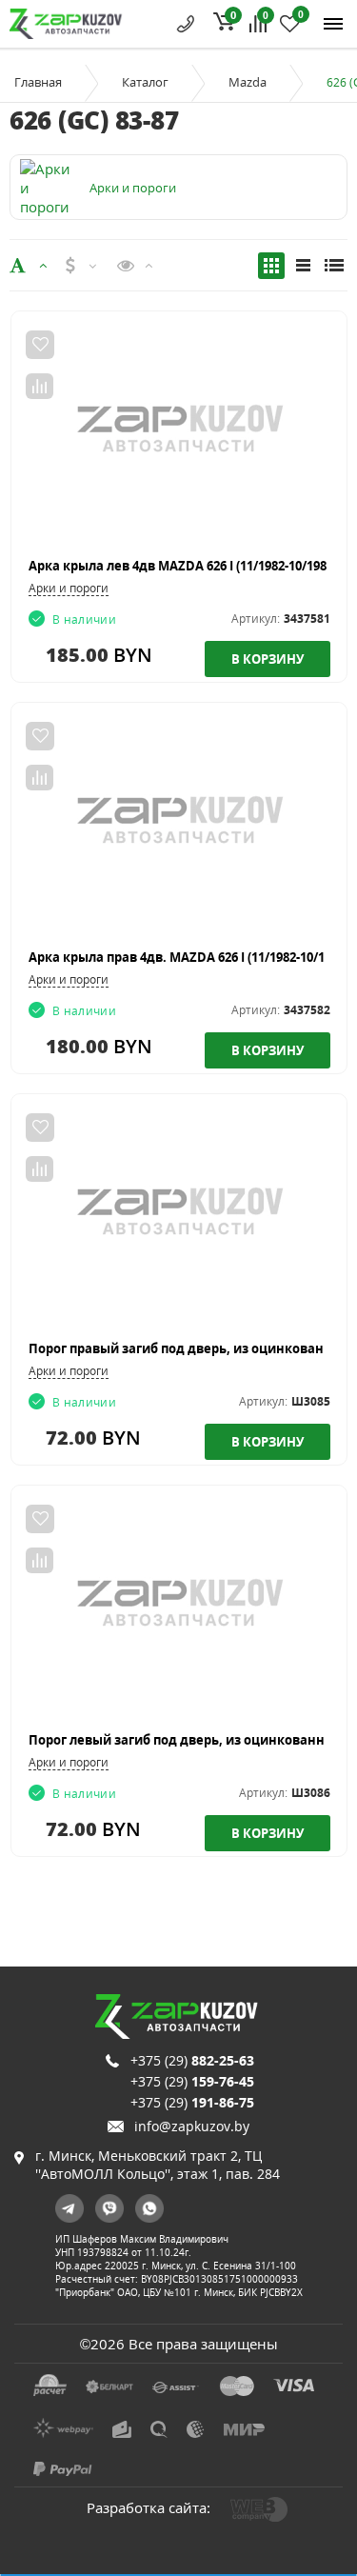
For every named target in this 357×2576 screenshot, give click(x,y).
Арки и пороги (69, 588)
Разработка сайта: (149, 2507)
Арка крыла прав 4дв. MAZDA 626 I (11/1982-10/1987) (188, 957)
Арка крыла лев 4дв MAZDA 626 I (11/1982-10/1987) (183, 566)
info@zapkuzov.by (192, 2126)
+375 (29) (192, 2060)
